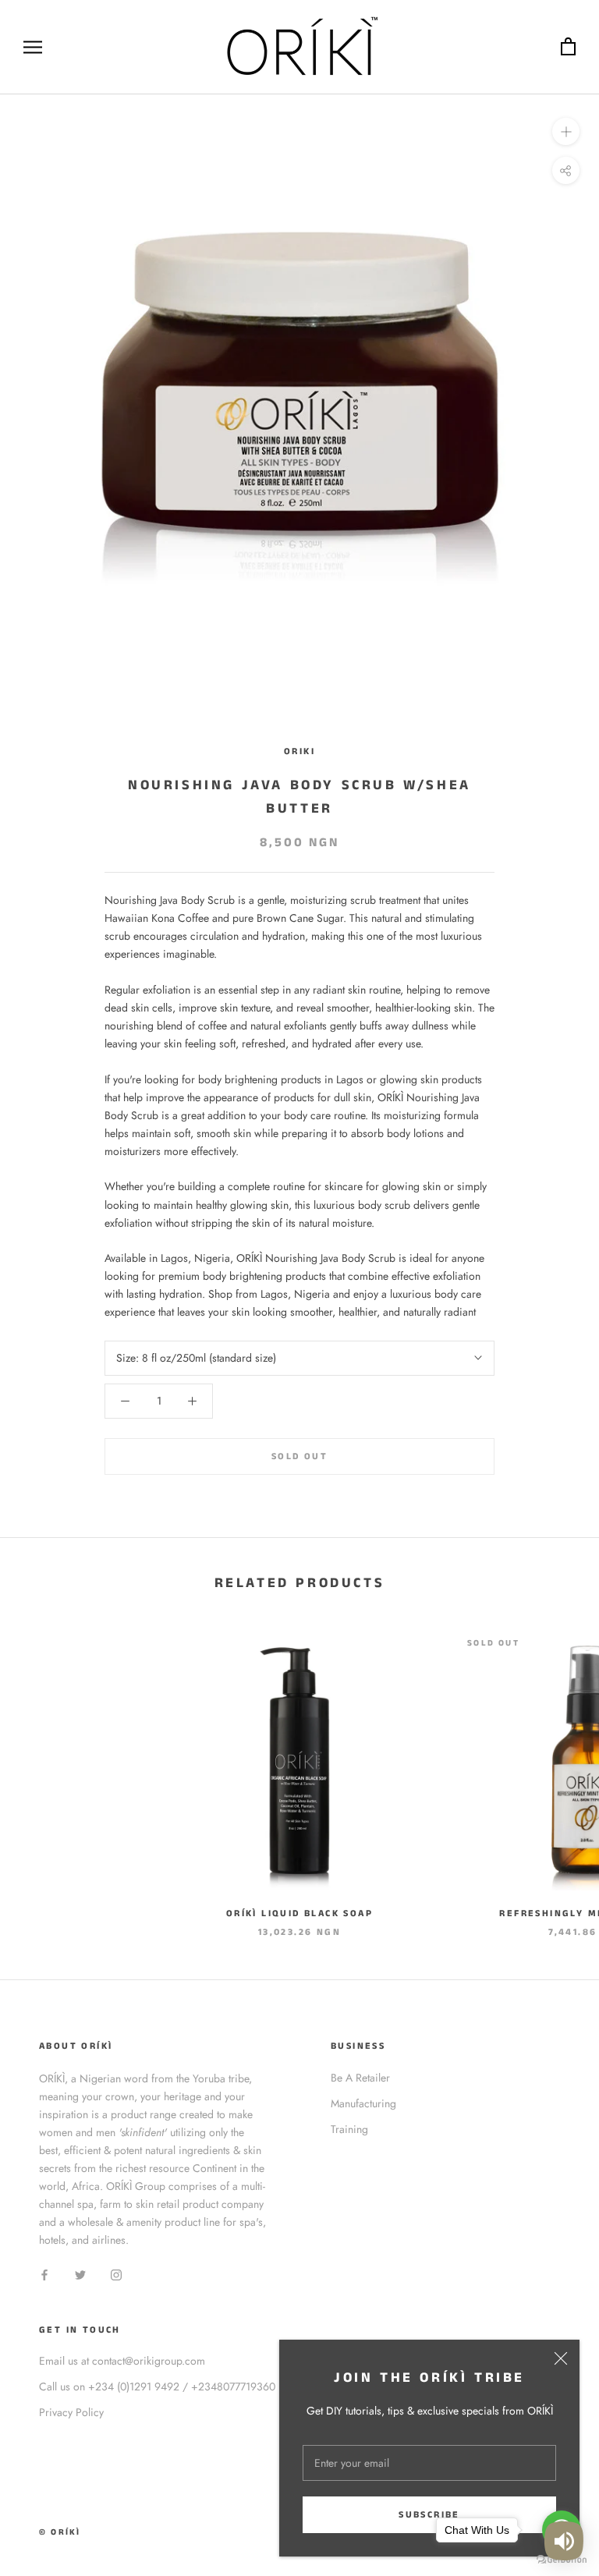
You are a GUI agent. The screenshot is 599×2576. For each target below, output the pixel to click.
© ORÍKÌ (60, 2532)
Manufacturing (363, 2103)
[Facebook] (44, 2274)
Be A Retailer (360, 2078)
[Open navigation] (33, 47)
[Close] (561, 2358)
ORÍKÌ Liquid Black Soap (299, 1913)
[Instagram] (116, 2274)
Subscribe (429, 2515)
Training (349, 2129)
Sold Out (299, 1456)
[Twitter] (80, 2274)
